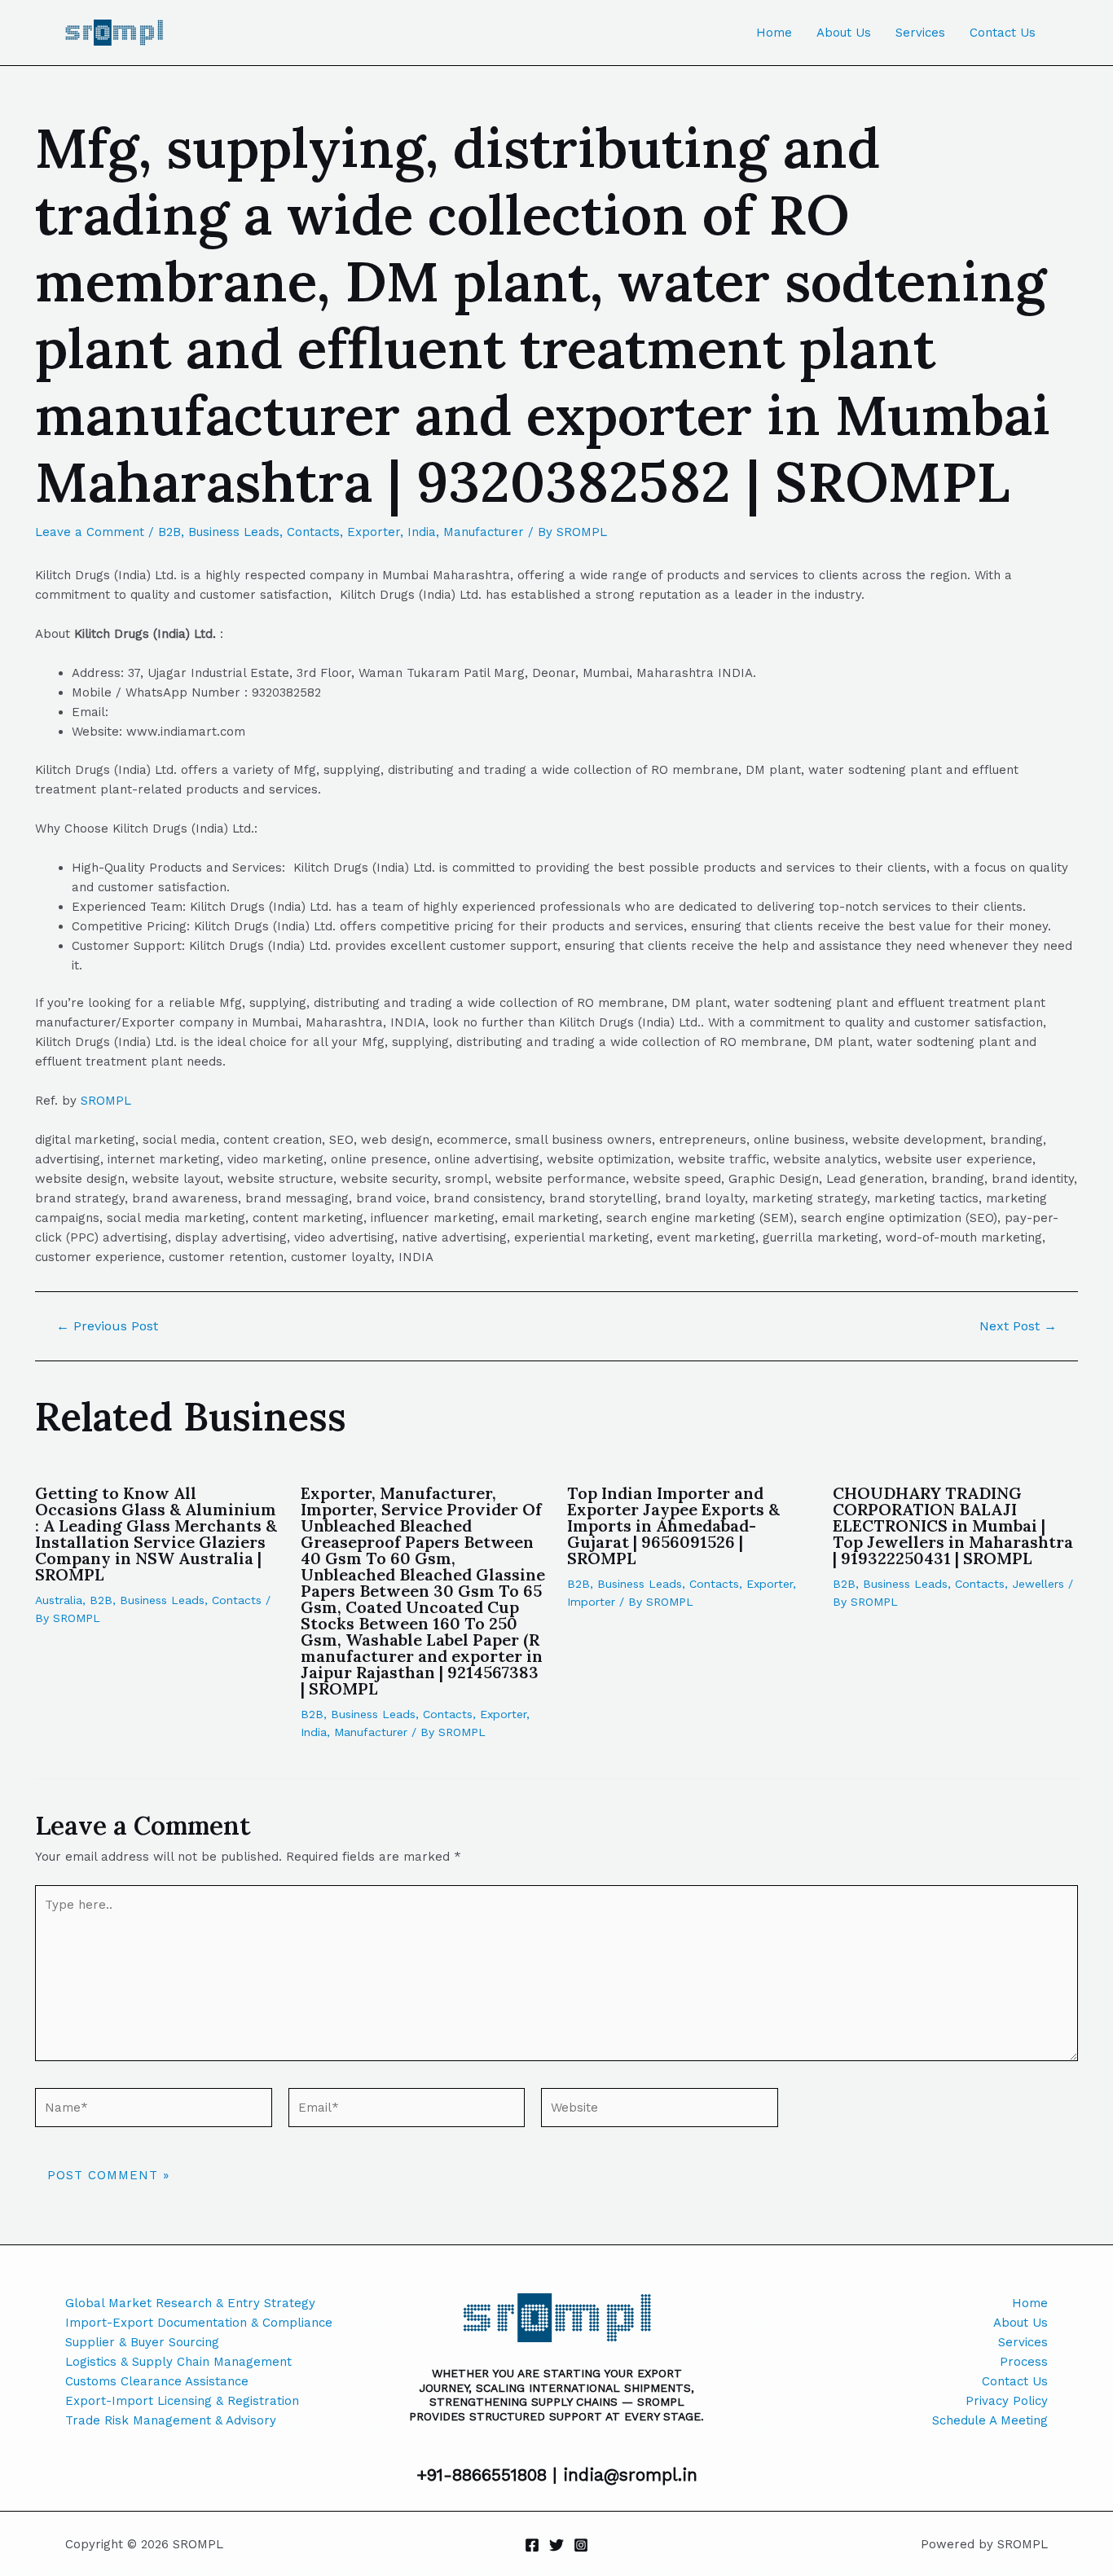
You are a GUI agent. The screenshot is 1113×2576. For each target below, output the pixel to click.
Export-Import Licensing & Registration (182, 2401)
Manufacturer (484, 532)
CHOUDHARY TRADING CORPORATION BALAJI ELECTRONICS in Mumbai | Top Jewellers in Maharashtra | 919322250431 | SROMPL (953, 1525)
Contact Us (1003, 33)
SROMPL (106, 1101)
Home (774, 33)
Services (920, 33)
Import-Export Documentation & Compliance (199, 2323)
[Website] (660, 2111)
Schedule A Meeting (990, 2420)
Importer (591, 1602)
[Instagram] (581, 2545)
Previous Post (107, 1326)
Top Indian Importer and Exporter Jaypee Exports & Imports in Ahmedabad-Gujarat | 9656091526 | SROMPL (673, 1525)
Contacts (313, 532)
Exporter (374, 532)
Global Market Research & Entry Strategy (190, 2303)
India (422, 532)
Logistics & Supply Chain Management (178, 2362)
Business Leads (234, 532)
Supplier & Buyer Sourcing (142, 2342)
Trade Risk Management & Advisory (171, 2420)
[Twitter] (556, 2545)
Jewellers (1038, 1584)
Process (1024, 2362)
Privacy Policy (1007, 2401)
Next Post (1018, 1326)
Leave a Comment (90, 532)
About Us (844, 33)
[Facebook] (532, 2545)
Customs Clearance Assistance (157, 2381)
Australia (59, 1600)
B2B (169, 532)
